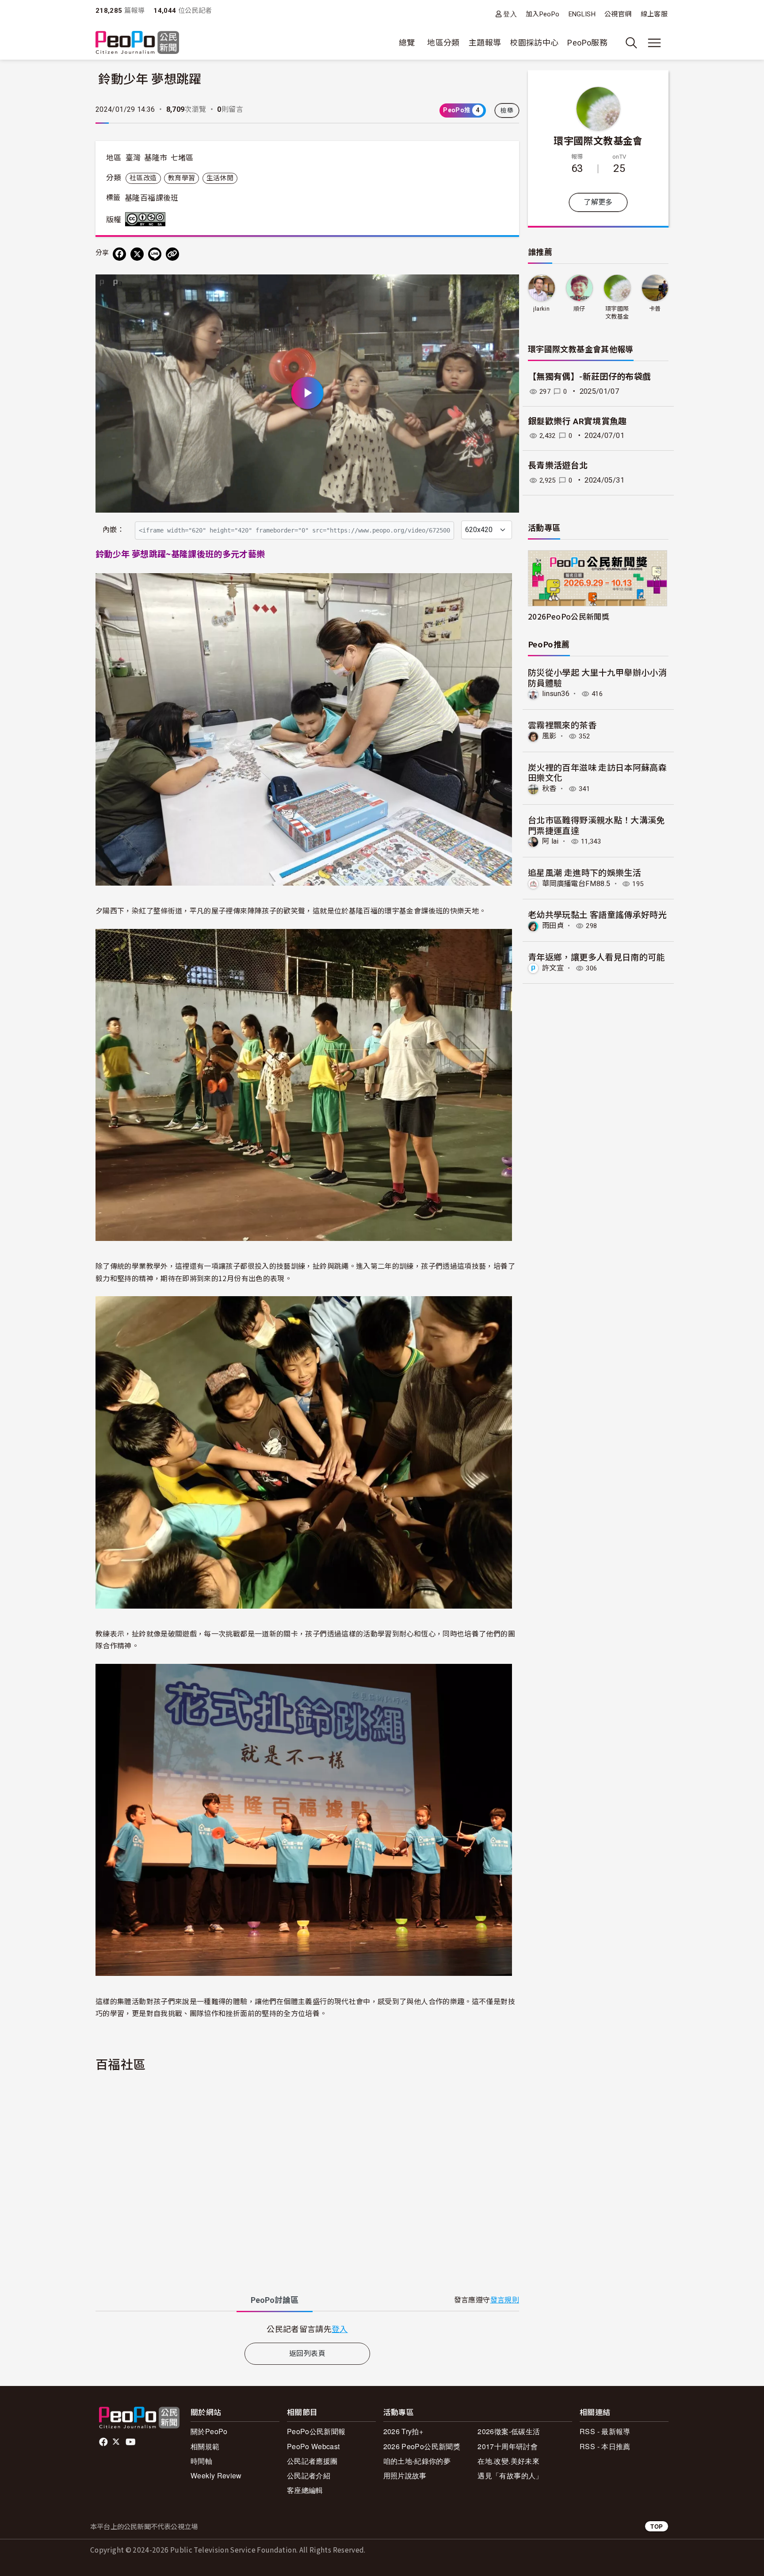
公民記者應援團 (312, 2461)
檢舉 (507, 110)
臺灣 (133, 158)
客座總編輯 (305, 2490)
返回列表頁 (307, 2353)
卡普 (655, 309)
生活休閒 (220, 178)
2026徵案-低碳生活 (509, 2431)
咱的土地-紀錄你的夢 (417, 2461)
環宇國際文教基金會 (598, 140)
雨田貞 (553, 926)
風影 (549, 736)
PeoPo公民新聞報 (316, 2431)
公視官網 (618, 14)
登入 (510, 14)
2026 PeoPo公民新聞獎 (422, 2446)
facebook (104, 2442)
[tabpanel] (307, 2329)
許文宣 (553, 968)
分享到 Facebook (507, 287)
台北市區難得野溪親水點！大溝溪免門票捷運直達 (596, 825)
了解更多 (598, 202)
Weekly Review (216, 2475)
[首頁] (137, 43)
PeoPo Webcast (313, 2446)
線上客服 (654, 14)
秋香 (549, 789)
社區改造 (143, 178)
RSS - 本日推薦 (605, 2446)
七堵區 (182, 158)
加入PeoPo (543, 14)
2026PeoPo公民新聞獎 (569, 616)
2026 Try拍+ (403, 2431)
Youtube (131, 2442)
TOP (657, 2526)
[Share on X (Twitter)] (137, 254)
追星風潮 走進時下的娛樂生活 (584, 872)
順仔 (579, 309)
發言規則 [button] (505, 2300)
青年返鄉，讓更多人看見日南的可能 (596, 957)
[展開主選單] (654, 43)
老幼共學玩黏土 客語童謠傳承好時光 (597, 914)
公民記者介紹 (309, 2475)
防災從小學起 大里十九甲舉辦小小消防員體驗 (597, 677)
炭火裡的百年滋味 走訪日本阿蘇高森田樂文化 (597, 772)
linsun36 (556, 694)
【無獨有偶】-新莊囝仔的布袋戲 (589, 377)
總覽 (407, 43)
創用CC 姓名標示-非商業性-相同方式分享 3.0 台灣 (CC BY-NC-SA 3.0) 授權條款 (147, 219)
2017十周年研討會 (508, 2446)
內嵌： (113, 530)
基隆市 (156, 158)
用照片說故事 (405, 2475)
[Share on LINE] (155, 254)
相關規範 (205, 2446)
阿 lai (550, 841)
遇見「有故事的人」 (510, 2475)
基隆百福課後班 (152, 198)
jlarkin (541, 309)
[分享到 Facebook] (119, 254)
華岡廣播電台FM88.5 (576, 884)
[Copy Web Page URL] (172, 254)
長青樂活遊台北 (558, 466)
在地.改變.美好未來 (508, 2461)
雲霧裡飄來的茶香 (562, 725)
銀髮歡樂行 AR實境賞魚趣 (577, 421)
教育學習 (181, 178)
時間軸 (201, 2461)
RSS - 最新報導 (605, 2431)
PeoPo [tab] (275, 2300)
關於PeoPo (209, 2431)
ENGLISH (582, 14)
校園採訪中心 (534, 43)
